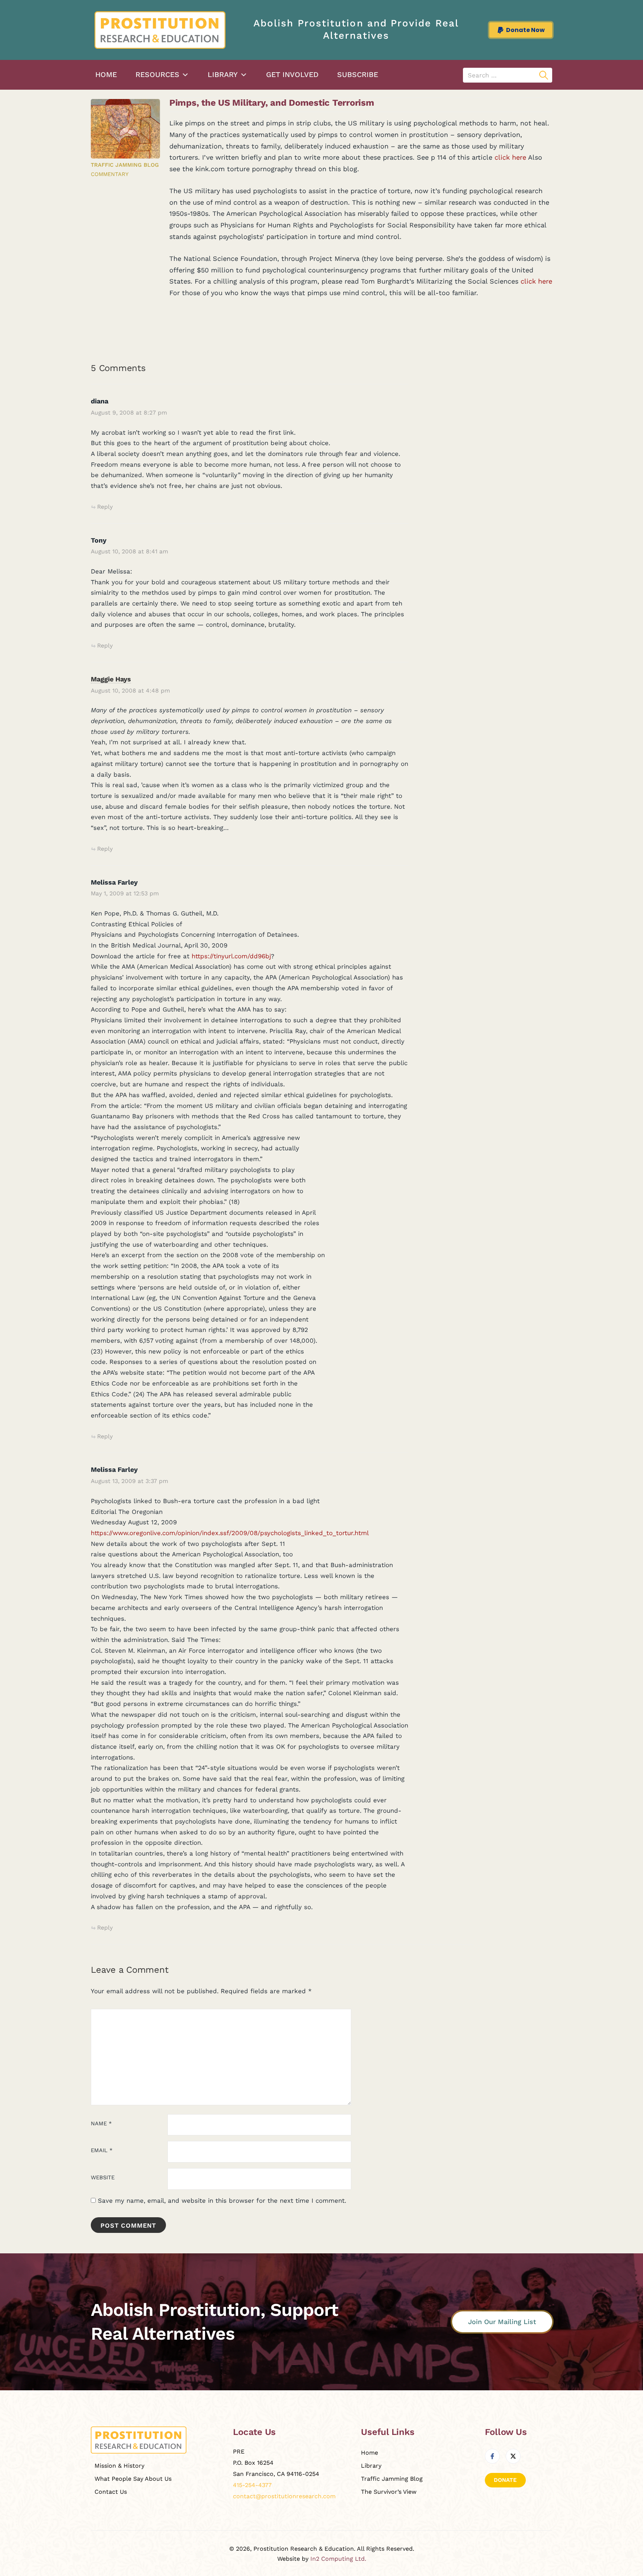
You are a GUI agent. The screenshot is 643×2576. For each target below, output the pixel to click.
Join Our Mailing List (502, 2322)
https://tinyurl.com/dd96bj (231, 956)
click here (510, 157)
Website (103, 2178)
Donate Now (525, 30)
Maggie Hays (111, 679)
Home (106, 75)
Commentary (110, 174)
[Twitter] (513, 2456)
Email (102, 2150)
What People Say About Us (133, 2479)
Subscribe (358, 75)
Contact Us (111, 2492)
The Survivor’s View (389, 2492)
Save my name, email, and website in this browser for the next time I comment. (222, 2201)
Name (101, 2124)
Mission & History (119, 2466)
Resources (157, 75)
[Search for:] (508, 75)
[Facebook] (492, 2456)
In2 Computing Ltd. (338, 2559)
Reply (105, 507)
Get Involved (292, 75)
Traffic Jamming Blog (125, 165)
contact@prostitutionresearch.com (284, 2496)
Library (223, 75)
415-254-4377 (252, 2485)
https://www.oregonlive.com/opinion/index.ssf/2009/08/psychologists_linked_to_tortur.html (230, 1533)
